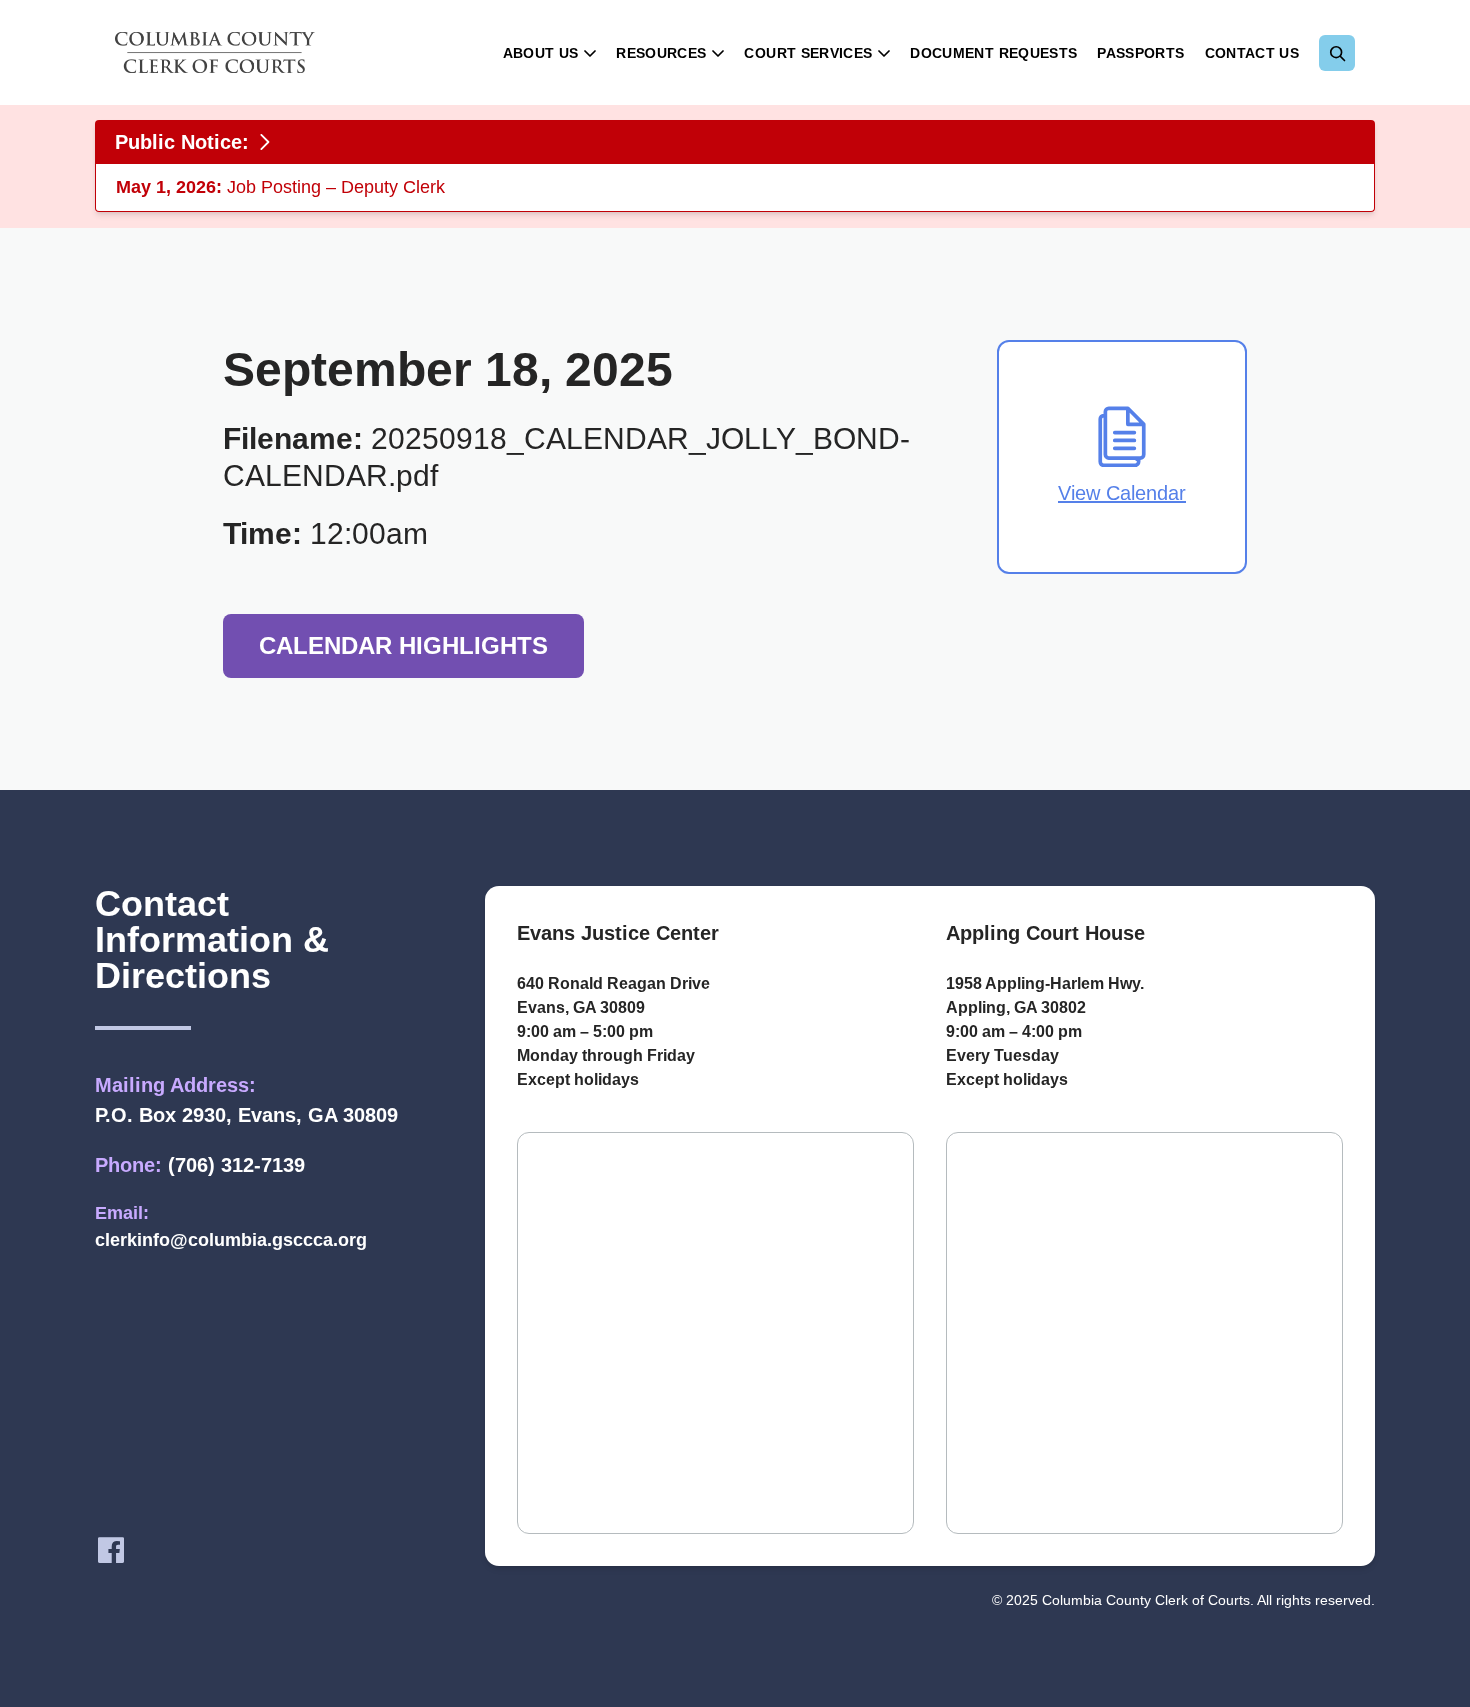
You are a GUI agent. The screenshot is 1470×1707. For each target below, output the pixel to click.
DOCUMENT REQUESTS (993, 53)
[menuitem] (550, 53)
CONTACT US (1252, 53)
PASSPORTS (1140, 53)
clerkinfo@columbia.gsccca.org (231, 1240)
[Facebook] (111, 1550)
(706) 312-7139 (236, 1165)
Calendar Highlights (403, 645)
